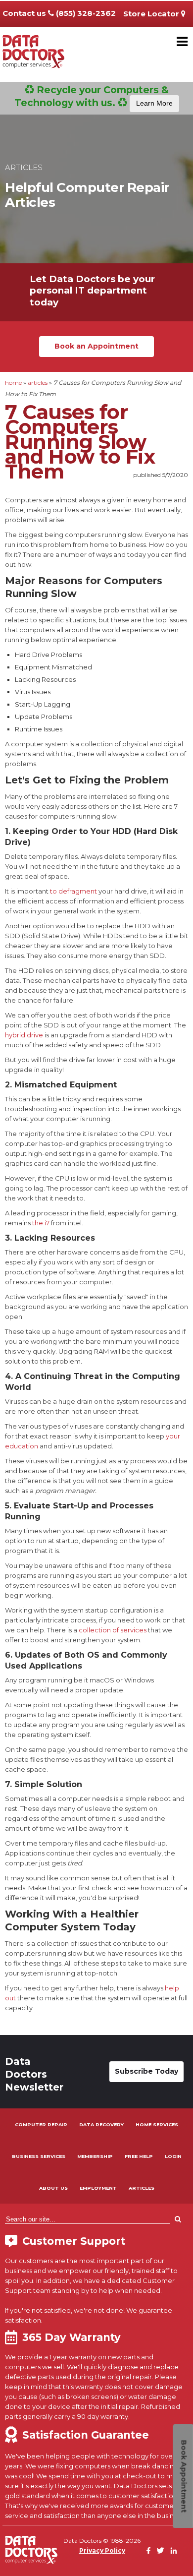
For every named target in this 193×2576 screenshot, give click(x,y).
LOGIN (173, 2156)
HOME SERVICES (157, 2125)
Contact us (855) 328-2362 (59, 13)
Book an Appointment (96, 346)
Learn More (154, 103)
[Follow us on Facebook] (148, 2551)
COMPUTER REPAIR (41, 2125)
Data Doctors (31, 2550)
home (13, 383)
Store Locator (152, 14)
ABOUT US (53, 2188)
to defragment (73, 891)
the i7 (41, 1223)
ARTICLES (142, 2188)
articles (38, 383)
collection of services (113, 1630)
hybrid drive (24, 1035)
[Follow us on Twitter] (160, 2551)
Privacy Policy (102, 2550)
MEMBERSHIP (95, 2156)
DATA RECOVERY (101, 2125)
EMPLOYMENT (98, 2188)
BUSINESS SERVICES (39, 2156)
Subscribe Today (146, 2071)
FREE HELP (139, 2156)
